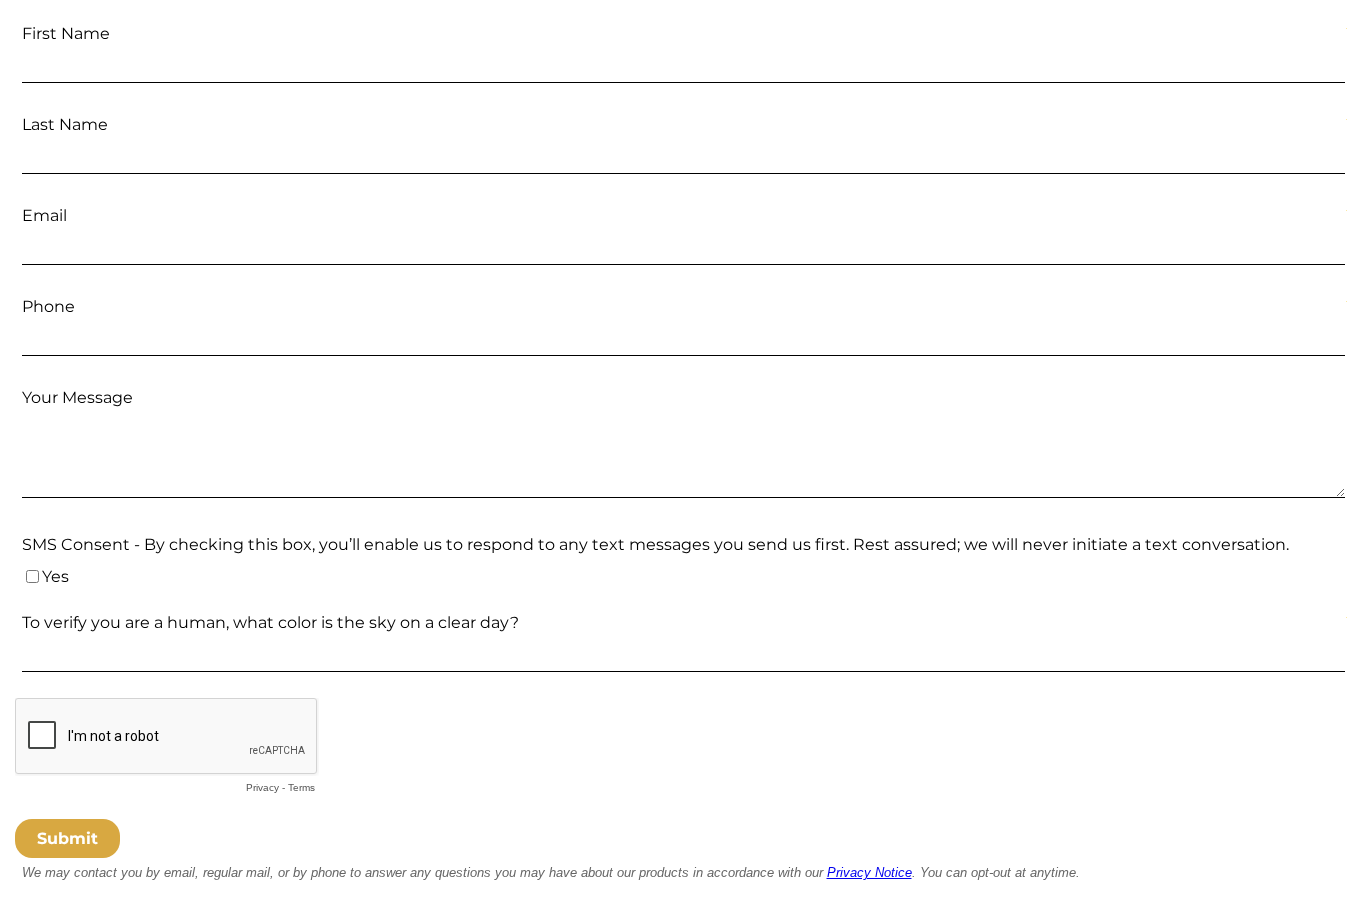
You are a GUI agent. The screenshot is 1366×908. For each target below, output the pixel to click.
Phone (48, 306)
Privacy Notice (869, 872)
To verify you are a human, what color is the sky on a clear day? (270, 622)
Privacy (262, 787)
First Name (66, 33)
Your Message (77, 397)
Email (44, 215)
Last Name (65, 124)
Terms (301, 787)
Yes (55, 576)
